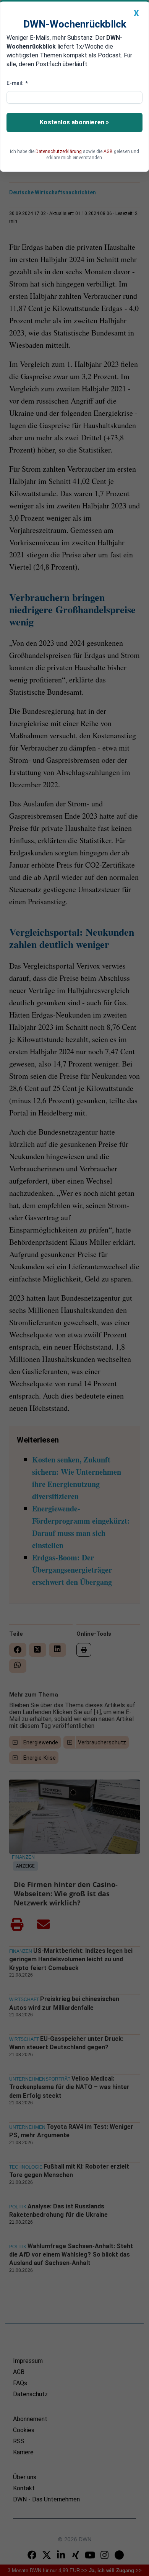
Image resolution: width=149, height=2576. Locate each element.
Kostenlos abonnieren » (74, 122)
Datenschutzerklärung (59, 151)
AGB (108, 151)
